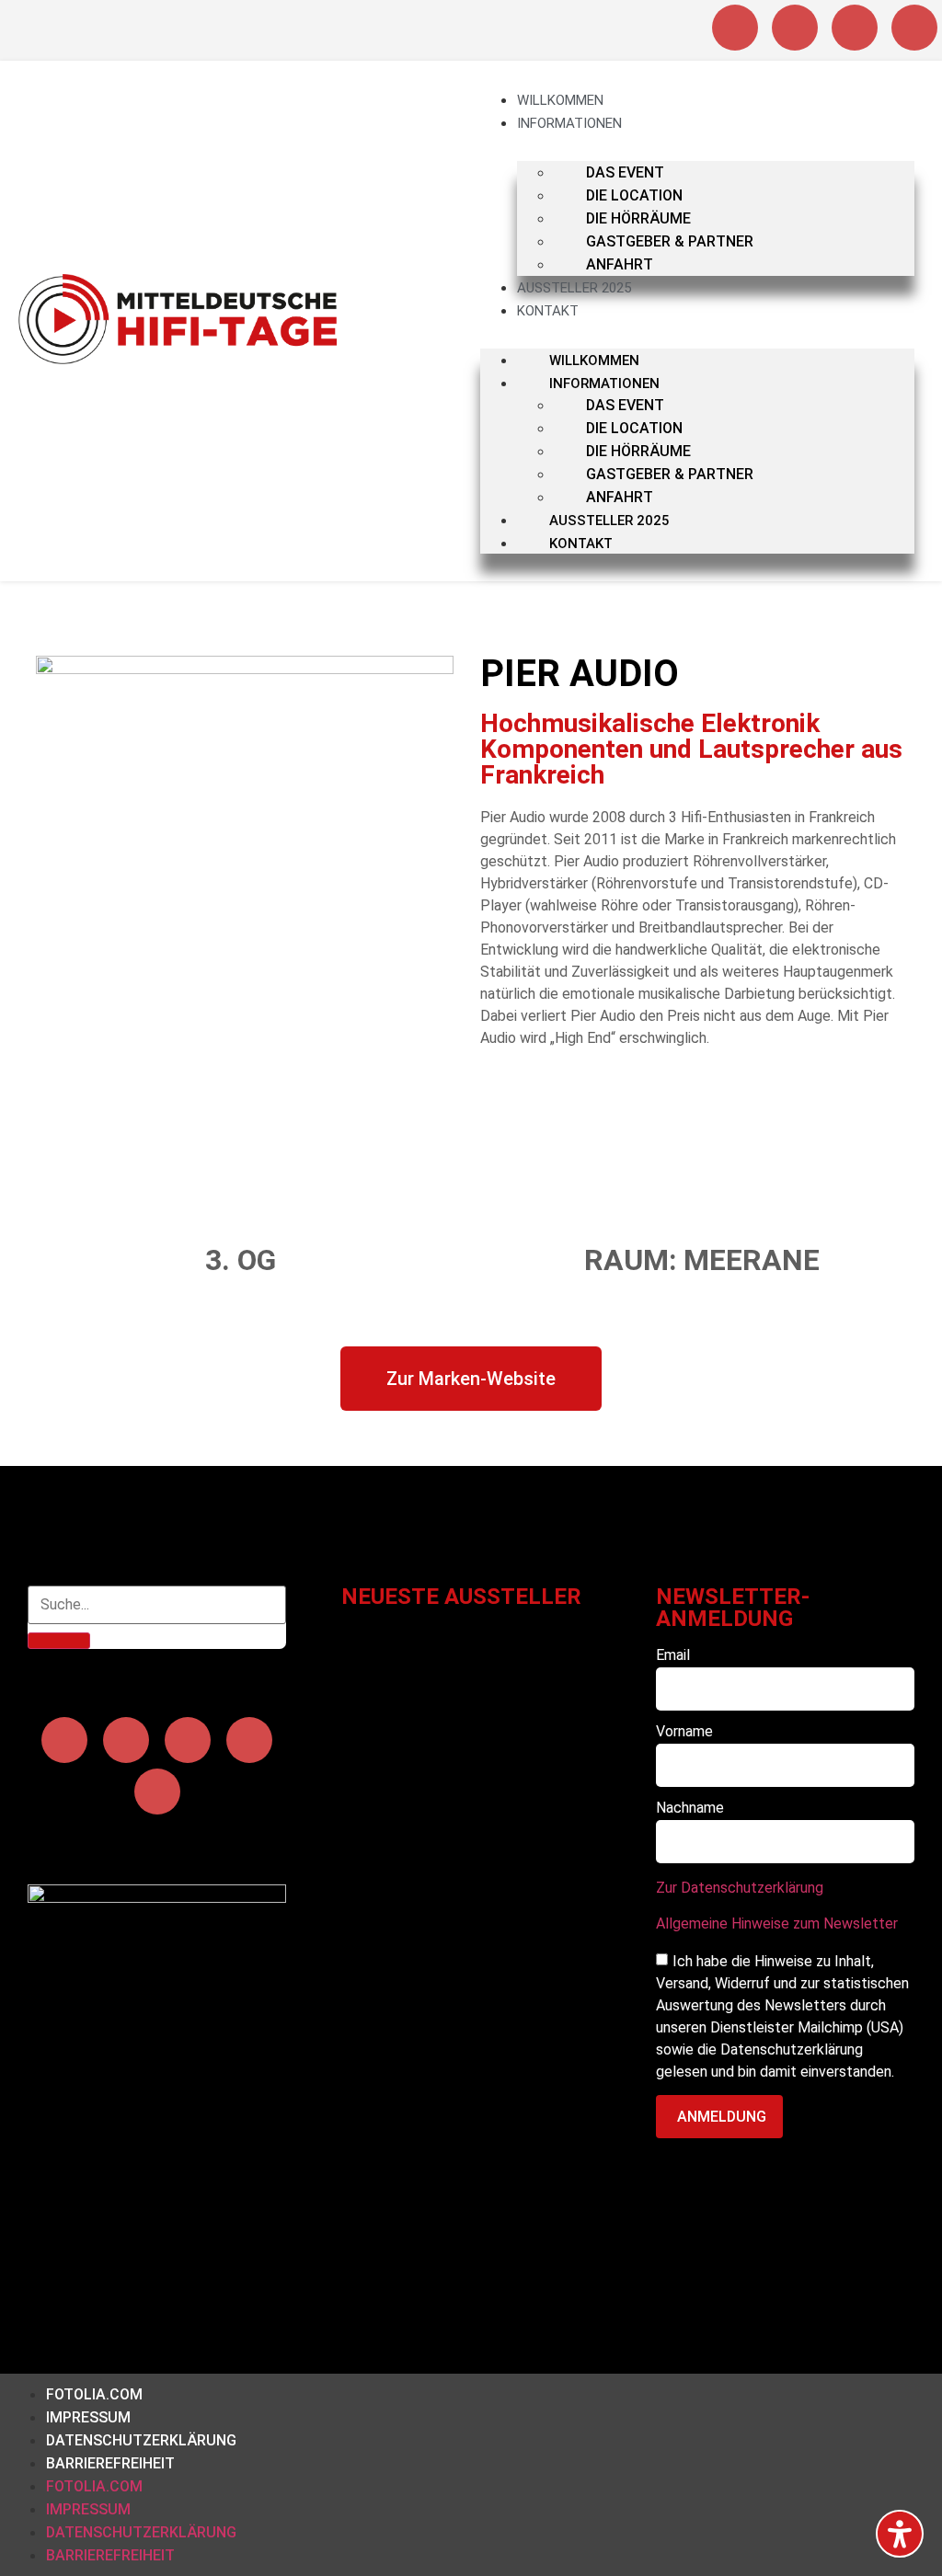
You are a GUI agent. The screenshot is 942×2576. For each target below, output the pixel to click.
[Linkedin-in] (855, 28)
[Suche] (59, 1641)
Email (673, 1656)
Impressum (88, 2417)
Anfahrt (620, 264)
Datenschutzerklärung (141, 2440)
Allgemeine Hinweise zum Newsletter (777, 1923)
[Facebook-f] (795, 28)
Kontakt (548, 311)
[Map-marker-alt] (914, 28)
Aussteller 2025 (574, 288)
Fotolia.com (94, 2394)
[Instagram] (735, 28)
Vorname (684, 1732)
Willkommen (560, 100)
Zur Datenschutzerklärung (740, 1888)
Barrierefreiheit (110, 2463)
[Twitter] (249, 1740)
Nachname (690, 1809)
